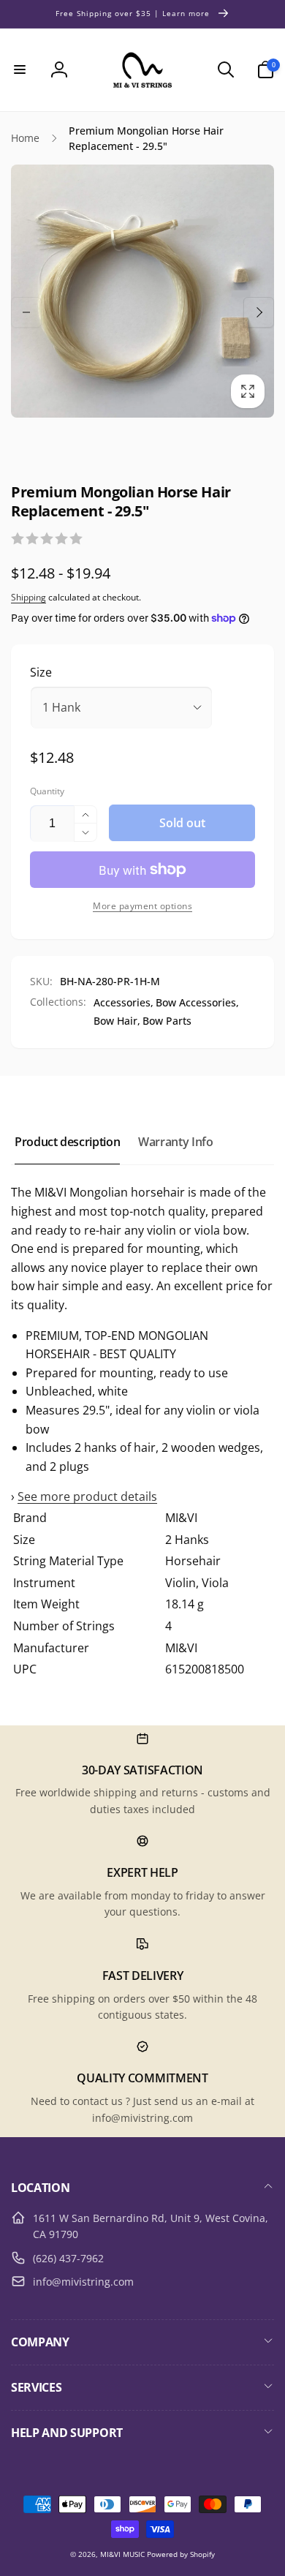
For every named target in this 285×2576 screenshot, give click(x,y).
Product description (67, 1142)
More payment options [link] (142, 906)
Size (41, 672)
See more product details (87, 1496)
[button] (20, 69)
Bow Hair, (117, 1021)
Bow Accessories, (197, 1002)
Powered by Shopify (181, 2554)
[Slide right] (259, 312)
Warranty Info (175, 1142)
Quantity (47, 791)
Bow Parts (167, 1021)
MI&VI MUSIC (122, 2554)
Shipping (28, 597)
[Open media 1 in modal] (142, 291)
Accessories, (123, 1002)
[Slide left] (26, 312)
